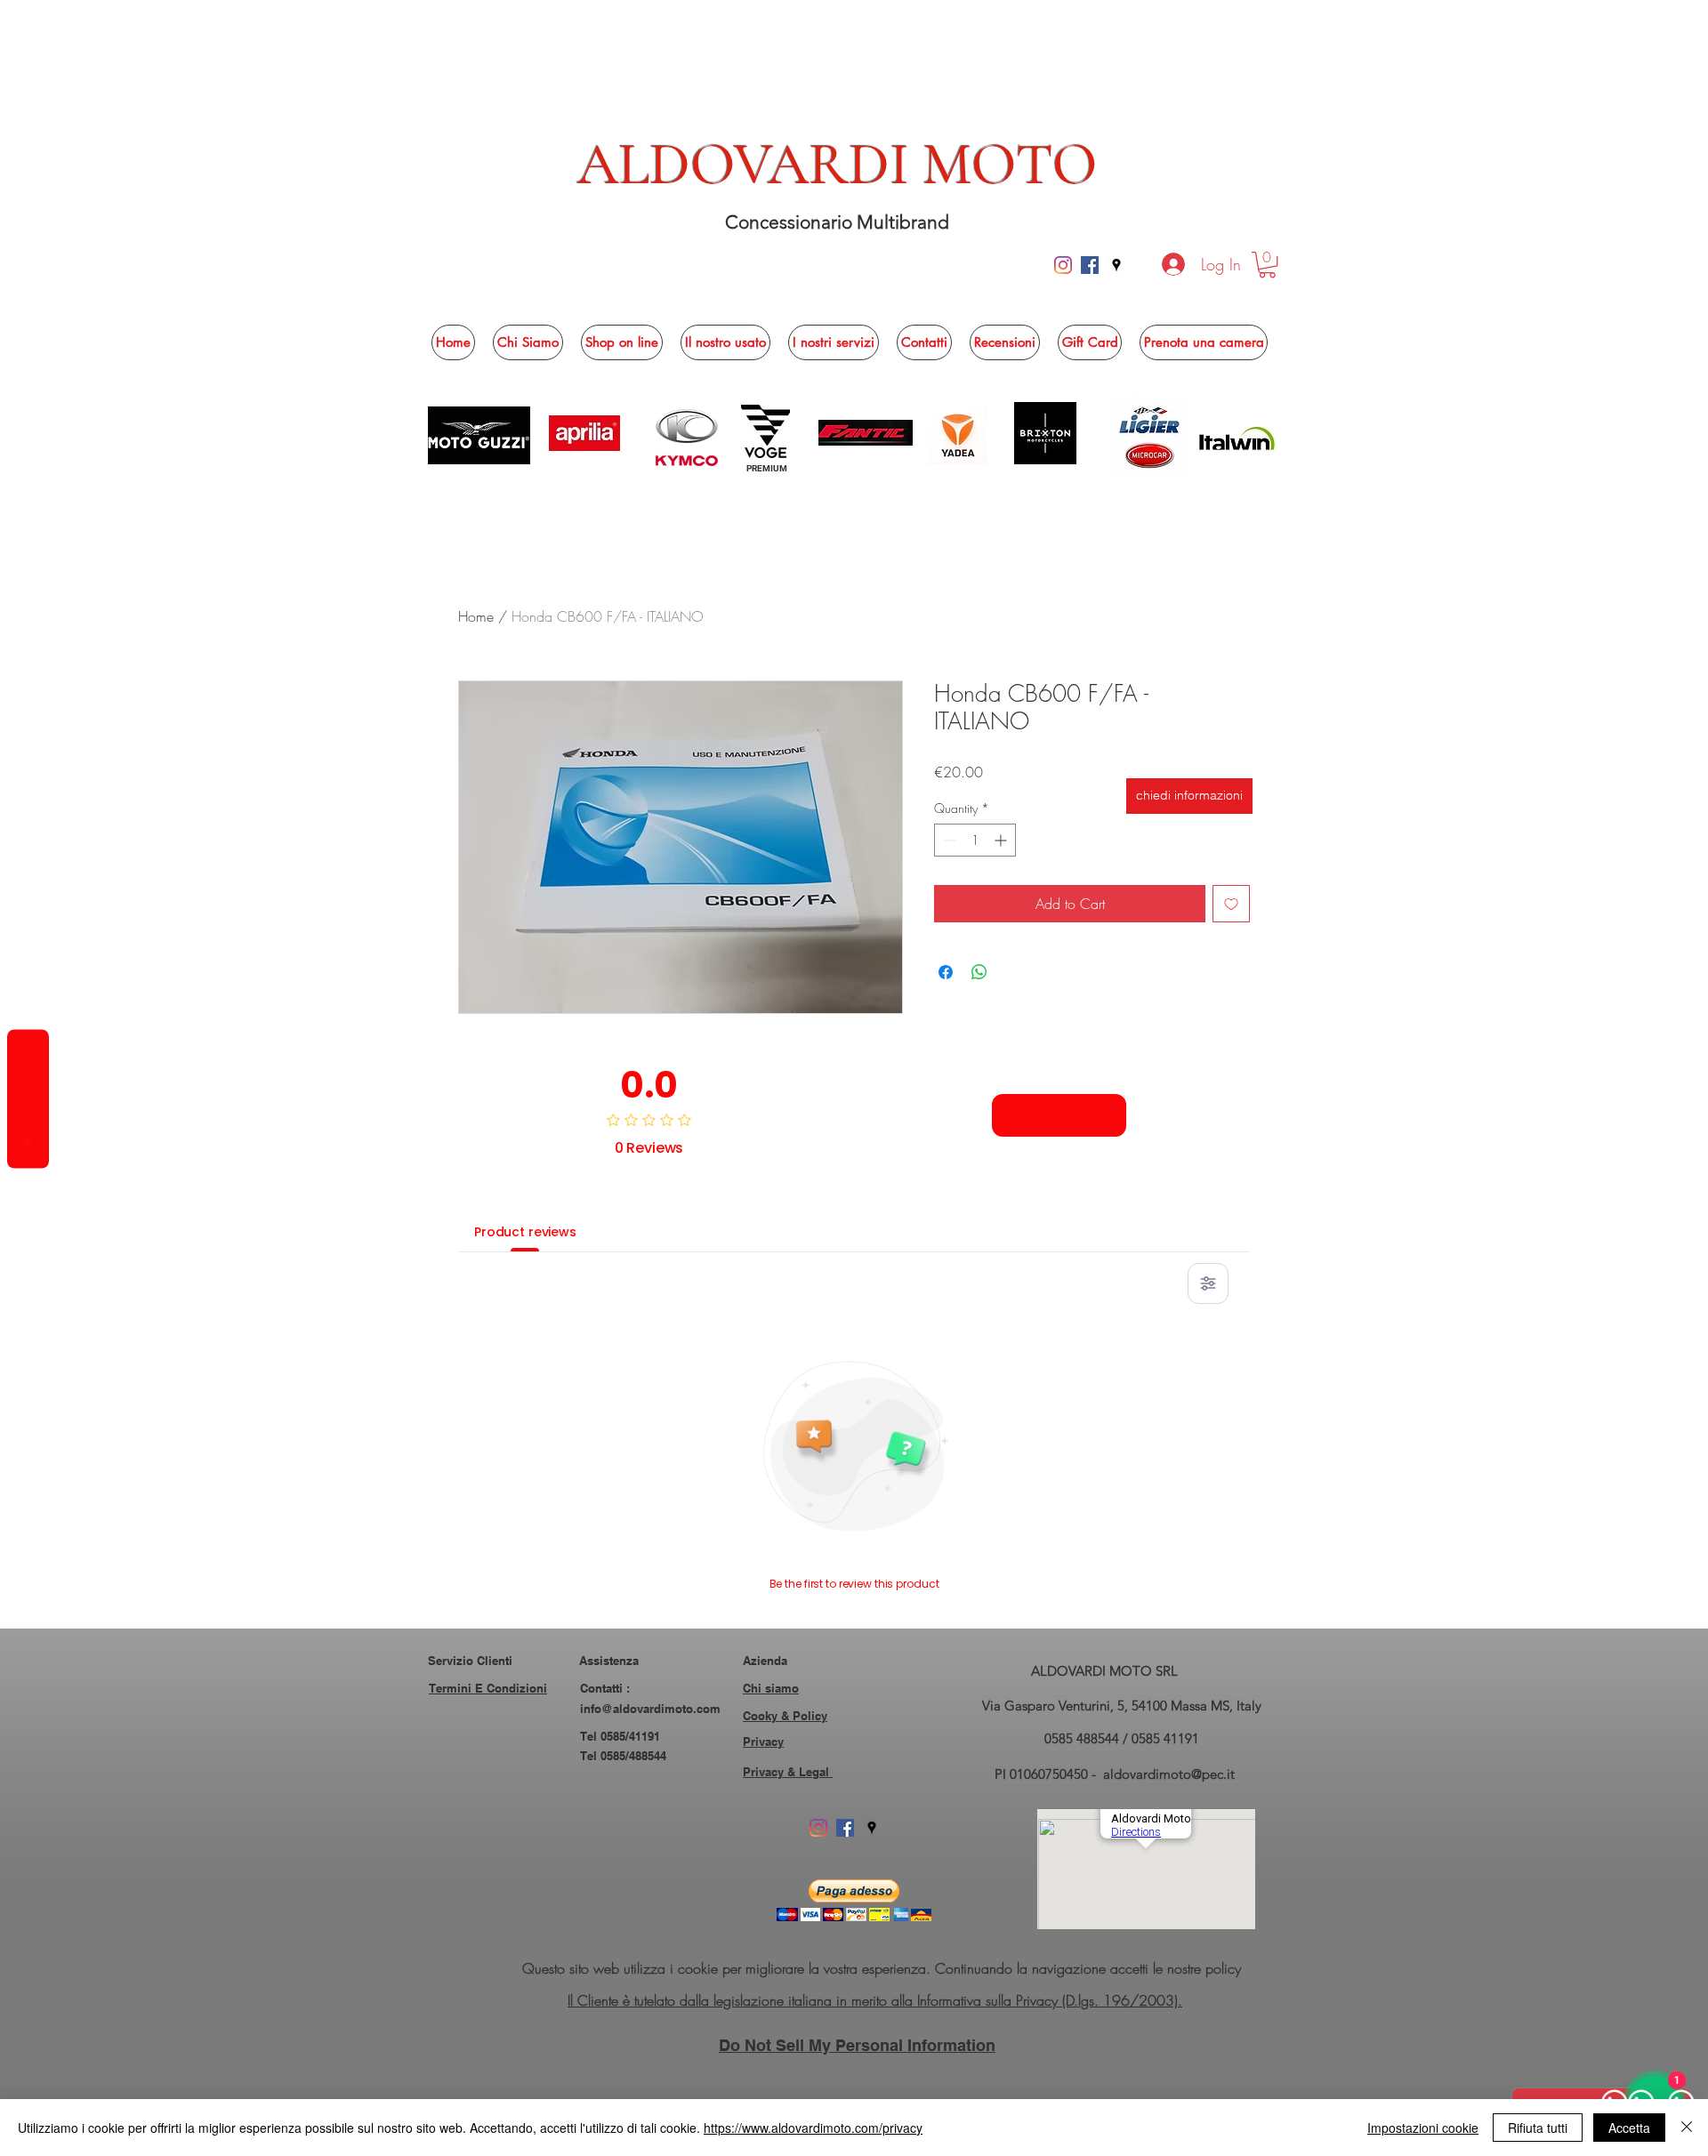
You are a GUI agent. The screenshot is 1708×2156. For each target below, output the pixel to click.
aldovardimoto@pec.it (1169, 1774)
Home (476, 616)
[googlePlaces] (1116, 265)
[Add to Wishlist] (1231, 904)
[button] (1267, 265)
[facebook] (1090, 265)
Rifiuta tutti (1538, 2128)
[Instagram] (1063, 265)
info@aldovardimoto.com (650, 1709)
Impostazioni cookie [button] (1423, 2128)
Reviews (28, 1099)
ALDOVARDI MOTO (838, 165)
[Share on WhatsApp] (979, 972)
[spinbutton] (975, 840)
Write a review (1059, 1114)
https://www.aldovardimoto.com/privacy (813, 2128)
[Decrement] (948, 840)
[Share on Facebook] (946, 972)
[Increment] (1002, 840)
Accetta (1629, 2128)
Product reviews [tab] (525, 1232)
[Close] (1687, 2128)
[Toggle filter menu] (1208, 1283)
